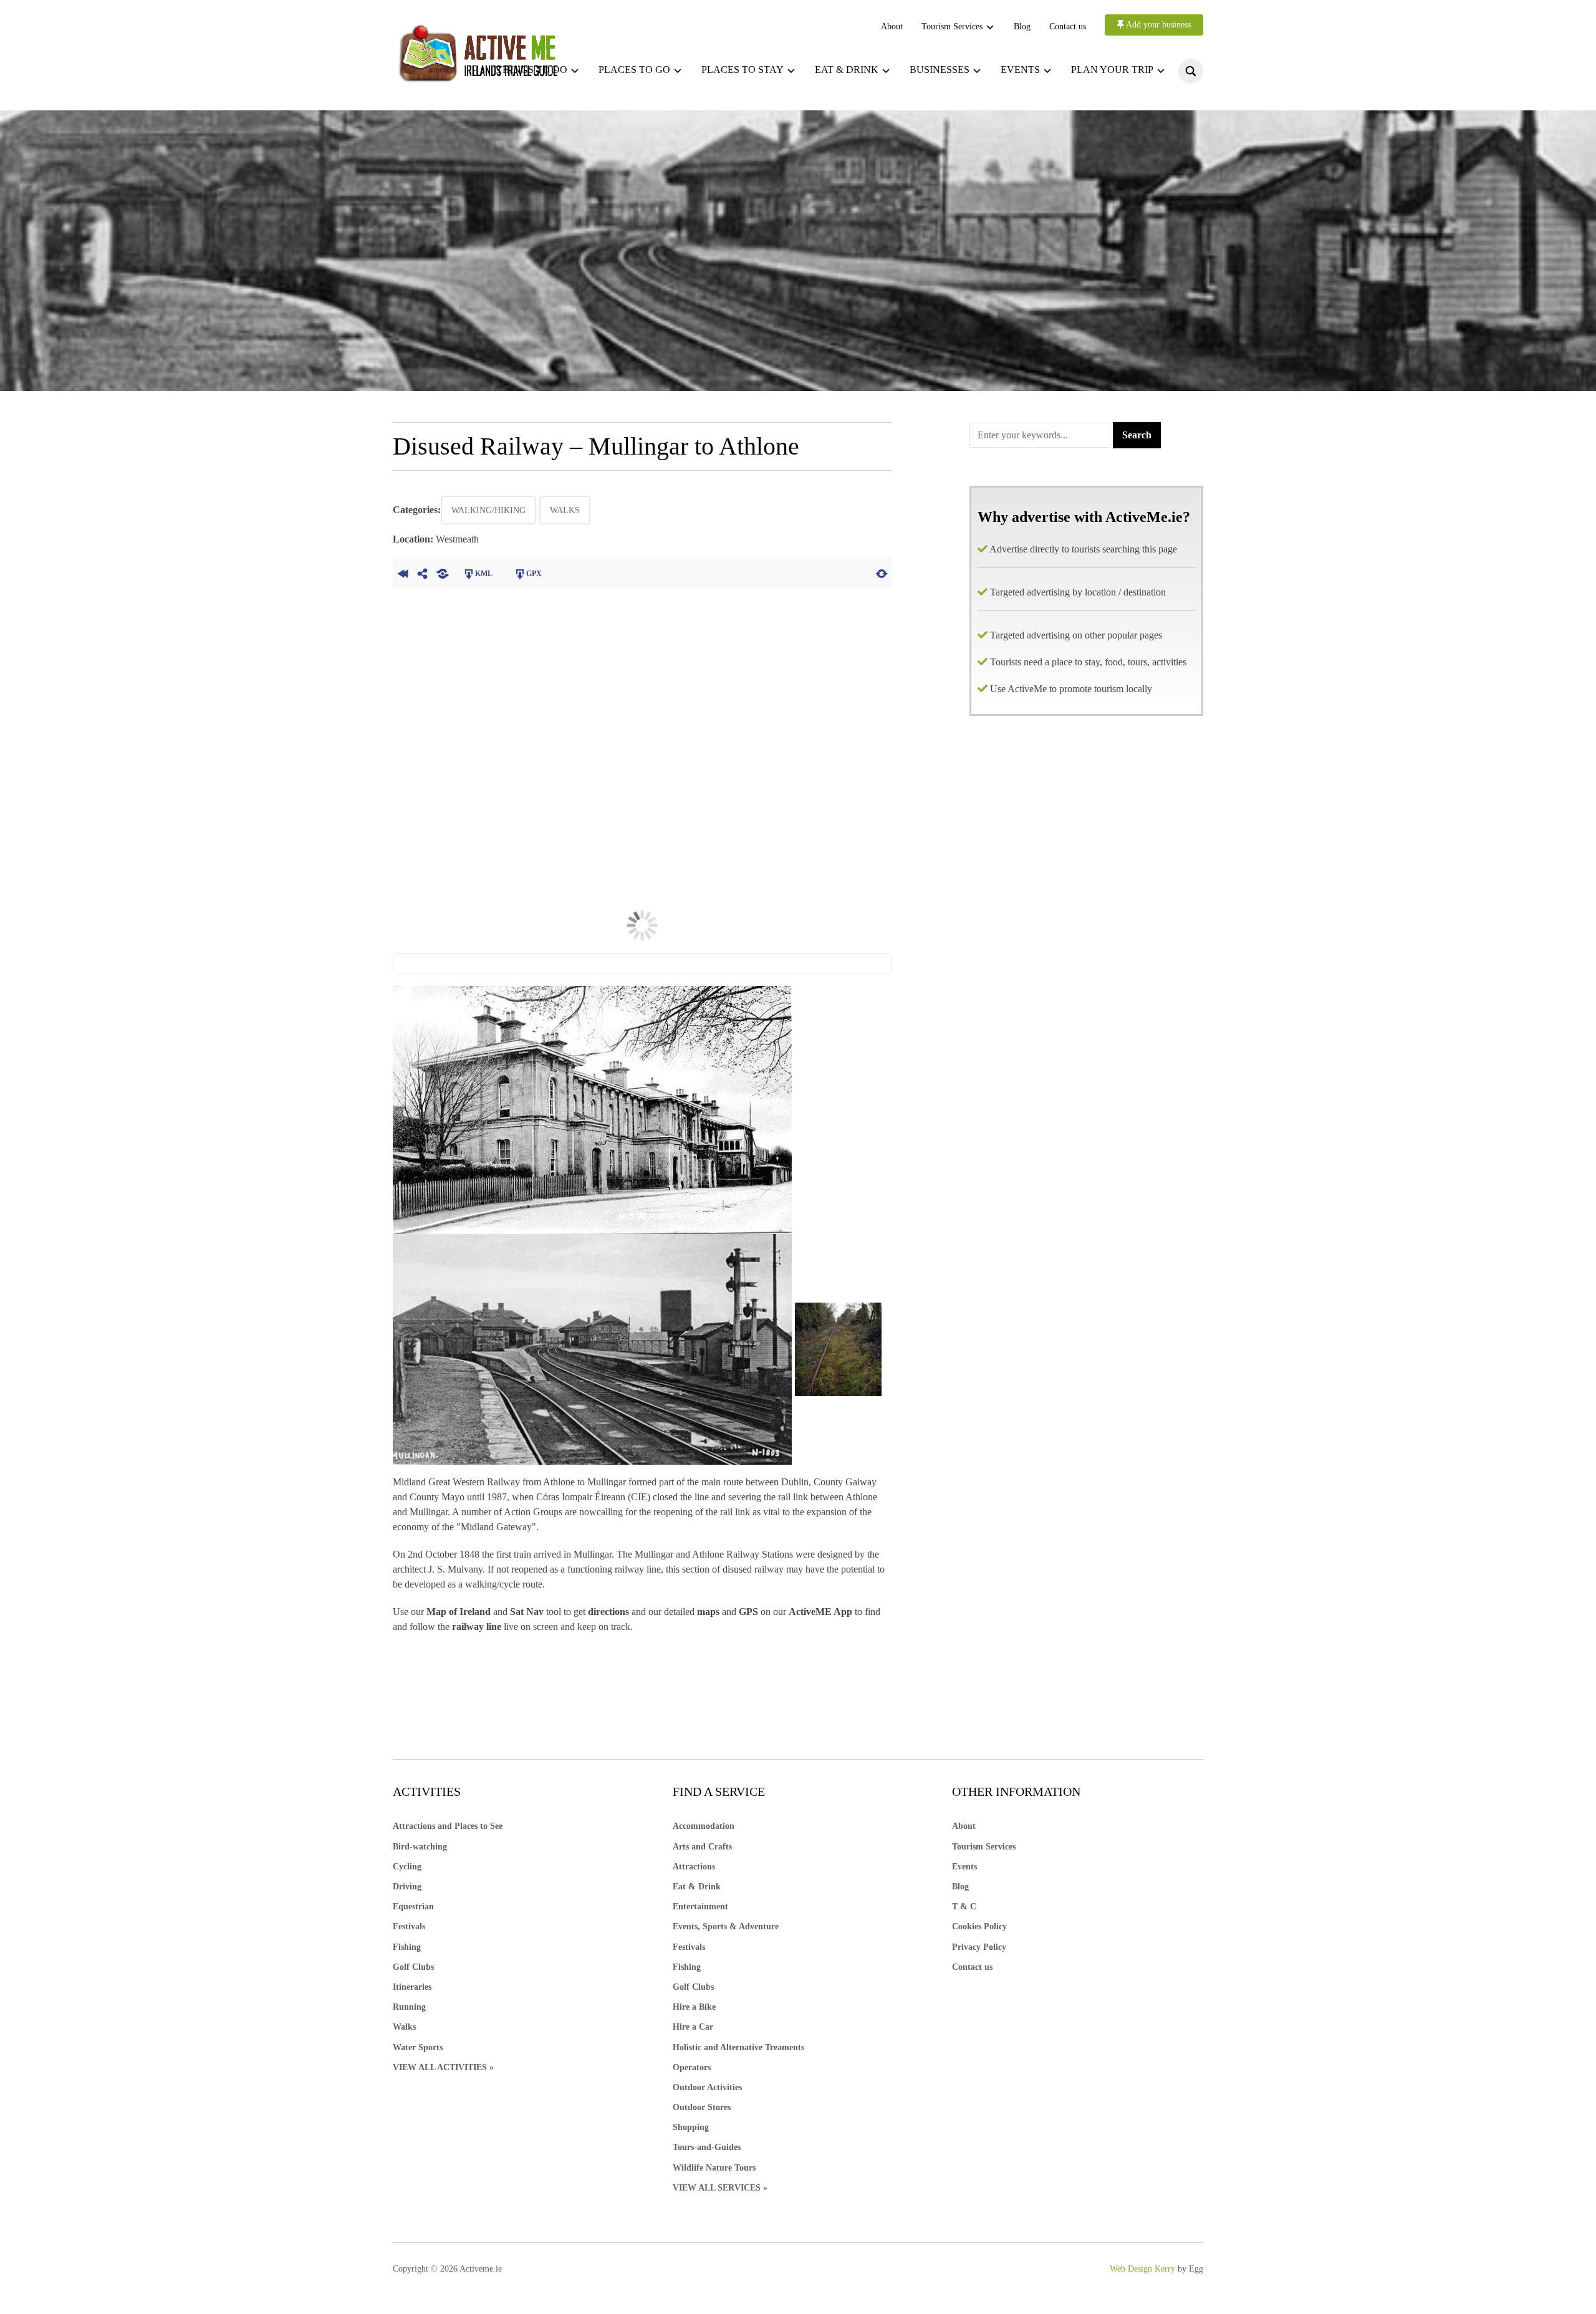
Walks (565, 510)
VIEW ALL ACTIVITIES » (443, 2067)
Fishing (407, 1947)
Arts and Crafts (702, 1847)
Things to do (532, 70)
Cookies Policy (979, 1926)
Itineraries (412, 1987)
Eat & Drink (697, 1887)
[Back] (403, 572)
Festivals (409, 1926)
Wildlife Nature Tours (714, 2168)
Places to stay (743, 70)
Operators (692, 2067)
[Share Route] (423, 572)
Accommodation (704, 1826)
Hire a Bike (694, 2007)
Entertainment (700, 1907)
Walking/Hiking (488, 510)
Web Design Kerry (1142, 2269)
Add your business (1157, 25)
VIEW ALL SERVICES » (720, 2188)
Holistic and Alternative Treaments (738, 2047)
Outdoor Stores (702, 2107)
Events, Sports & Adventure (726, 1926)
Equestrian (413, 1907)
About (892, 27)
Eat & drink (847, 70)
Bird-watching (420, 1847)
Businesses (940, 70)
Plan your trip (1112, 70)
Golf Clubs (413, 1967)
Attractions (694, 1867)
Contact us (1068, 27)
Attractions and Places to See (448, 1826)
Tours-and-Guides (707, 2147)
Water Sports (418, 2047)
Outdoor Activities (707, 2087)
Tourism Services (952, 27)
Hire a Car (693, 2027)
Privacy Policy (979, 1947)
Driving (407, 1887)
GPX (534, 574)
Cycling (407, 1867)
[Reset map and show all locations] (882, 572)
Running (409, 2007)
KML (484, 574)
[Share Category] (443, 572)
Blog (1022, 27)
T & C (964, 1907)
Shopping (691, 2127)
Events (1020, 70)
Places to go (634, 70)
